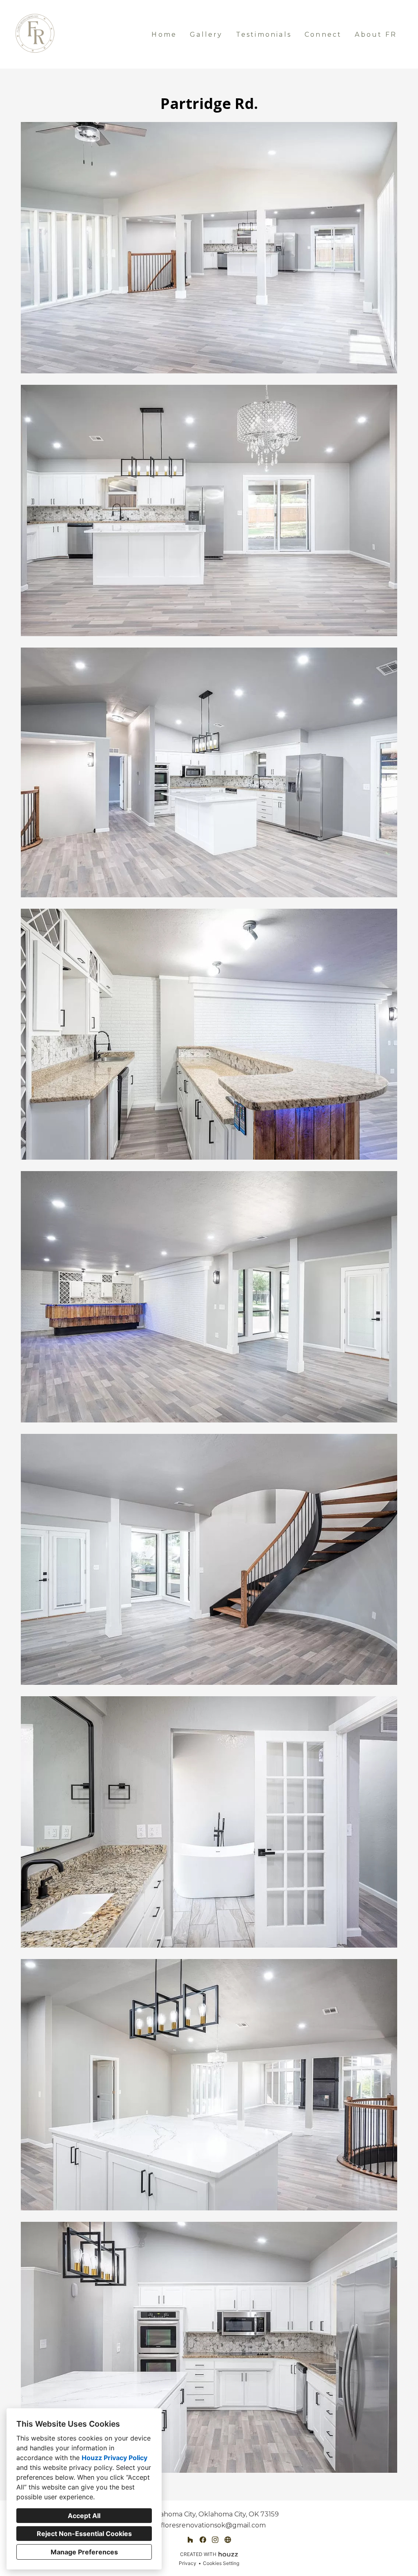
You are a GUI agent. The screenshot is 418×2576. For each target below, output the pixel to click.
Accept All (84, 2516)
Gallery (206, 34)
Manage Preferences (84, 2552)
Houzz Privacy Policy (115, 2458)
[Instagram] (215, 2539)
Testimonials (264, 34)
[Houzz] (190, 2539)
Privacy (188, 2563)
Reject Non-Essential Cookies (84, 2534)
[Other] (228, 2539)
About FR (376, 34)
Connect (323, 34)
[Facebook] (203, 2539)
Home (164, 34)
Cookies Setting (221, 2563)
